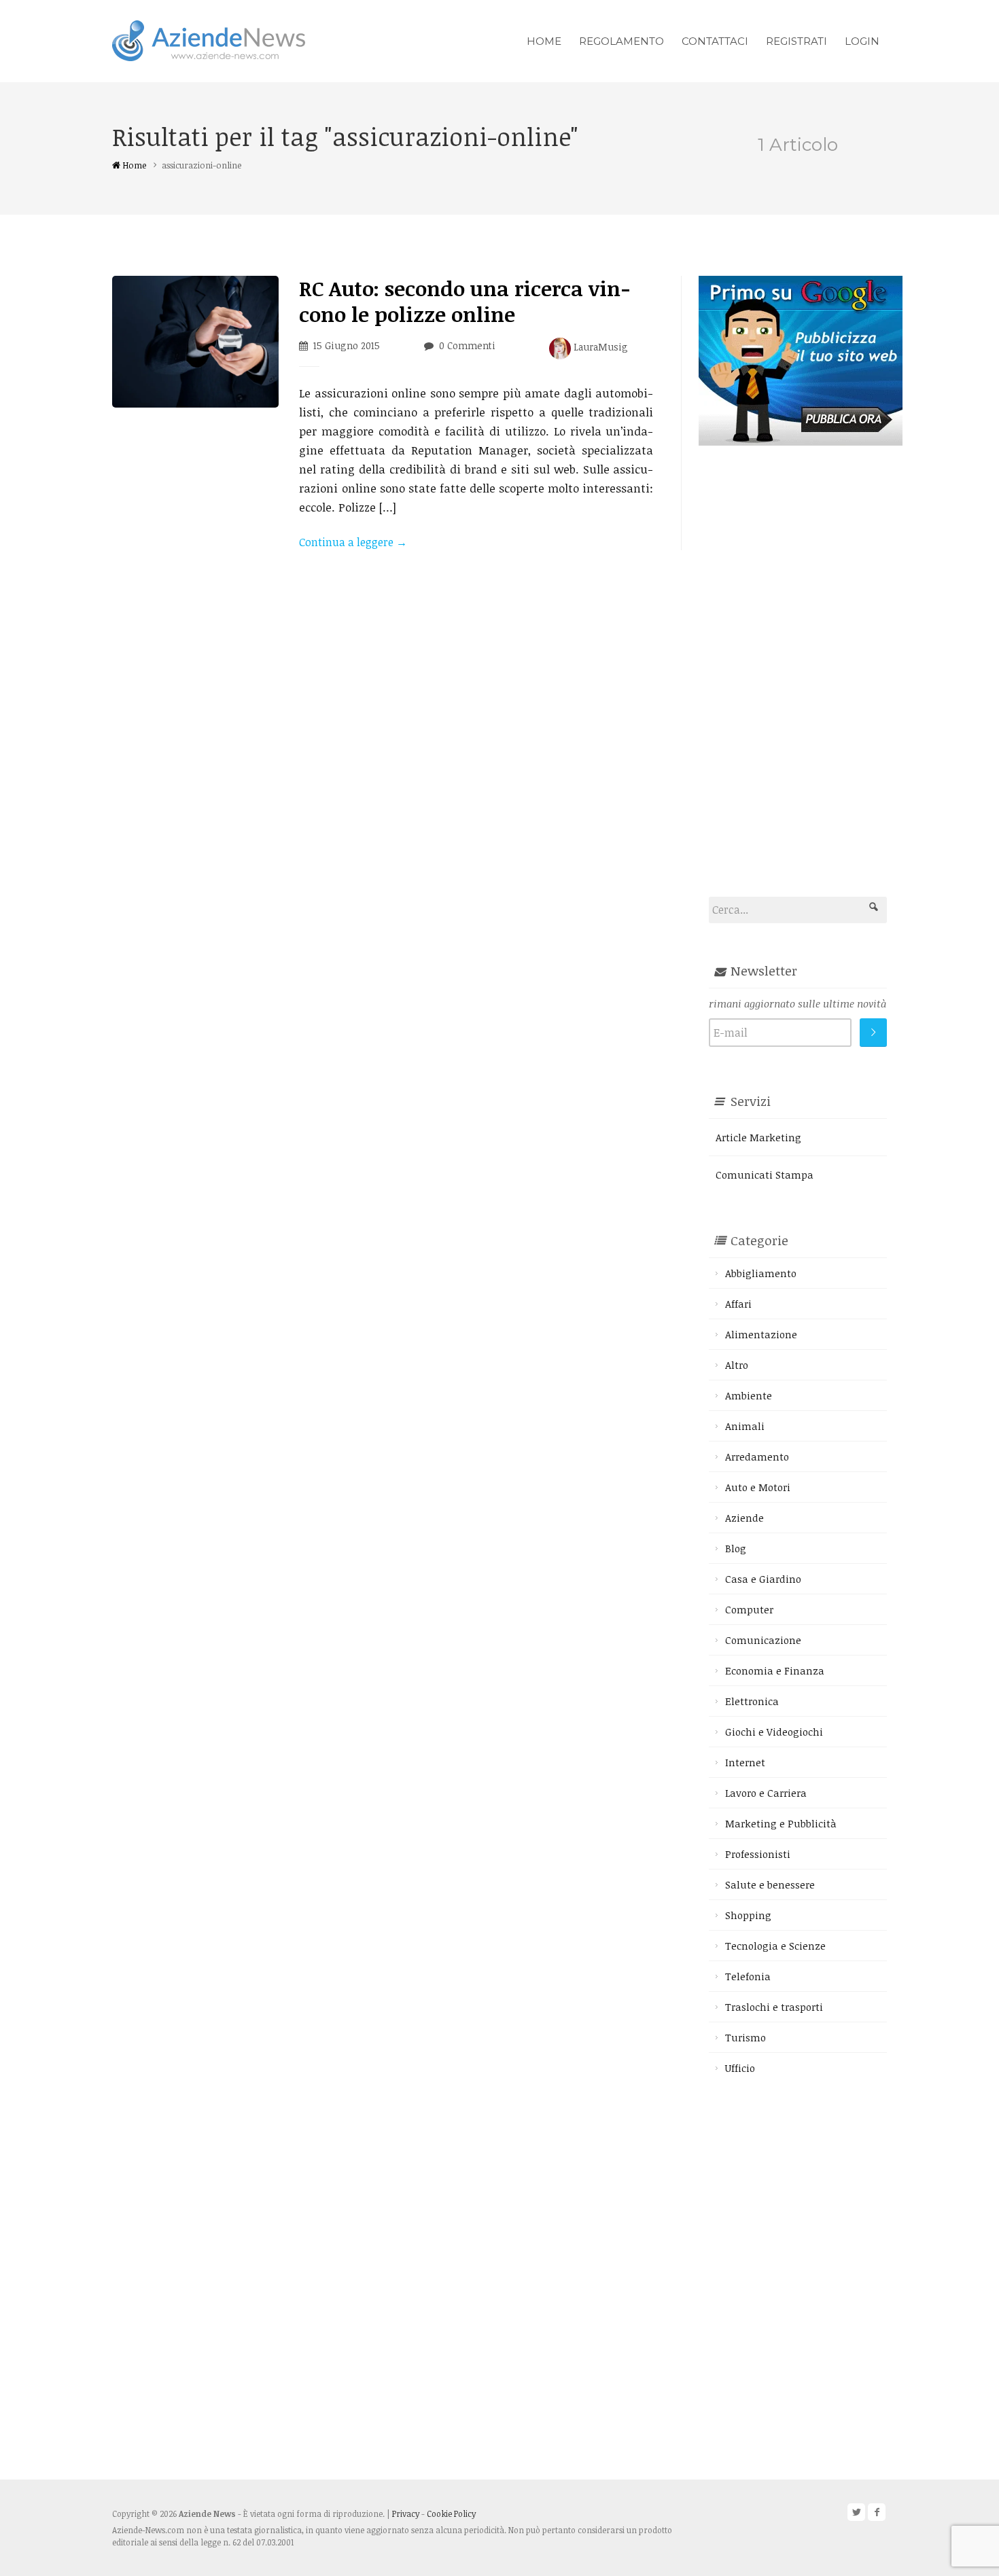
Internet (745, 1762)
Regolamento (621, 41)
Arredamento (757, 1456)
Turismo (746, 2037)
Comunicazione (763, 1640)
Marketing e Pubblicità (781, 1823)
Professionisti (758, 1854)
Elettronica (752, 1701)
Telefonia (748, 1976)
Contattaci (715, 41)
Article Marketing (758, 1137)
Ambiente (749, 1395)
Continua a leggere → (353, 542)
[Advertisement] (801, 649)
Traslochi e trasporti (774, 2007)
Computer (749, 1609)
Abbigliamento (761, 1273)
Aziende (744, 1518)
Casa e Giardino (763, 1579)
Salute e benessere (770, 1884)
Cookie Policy (451, 2514)
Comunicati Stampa (765, 1175)
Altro (737, 1365)
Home (544, 41)
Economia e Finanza (775, 1670)
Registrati (796, 41)
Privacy (406, 2514)
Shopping (748, 1915)
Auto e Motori (758, 1487)
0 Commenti (467, 345)
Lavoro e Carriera (766, 1793)
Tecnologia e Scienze (775, 1946)
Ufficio (740, 2068)
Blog (736, 1548)
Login (862, 41)
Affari (738, 1304)
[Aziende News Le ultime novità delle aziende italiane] (209, 39)
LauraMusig (599, 347)
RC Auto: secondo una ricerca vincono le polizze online (465, 301)
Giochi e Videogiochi (774, 1732)
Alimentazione (761, 1334)
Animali (745, 1426)
